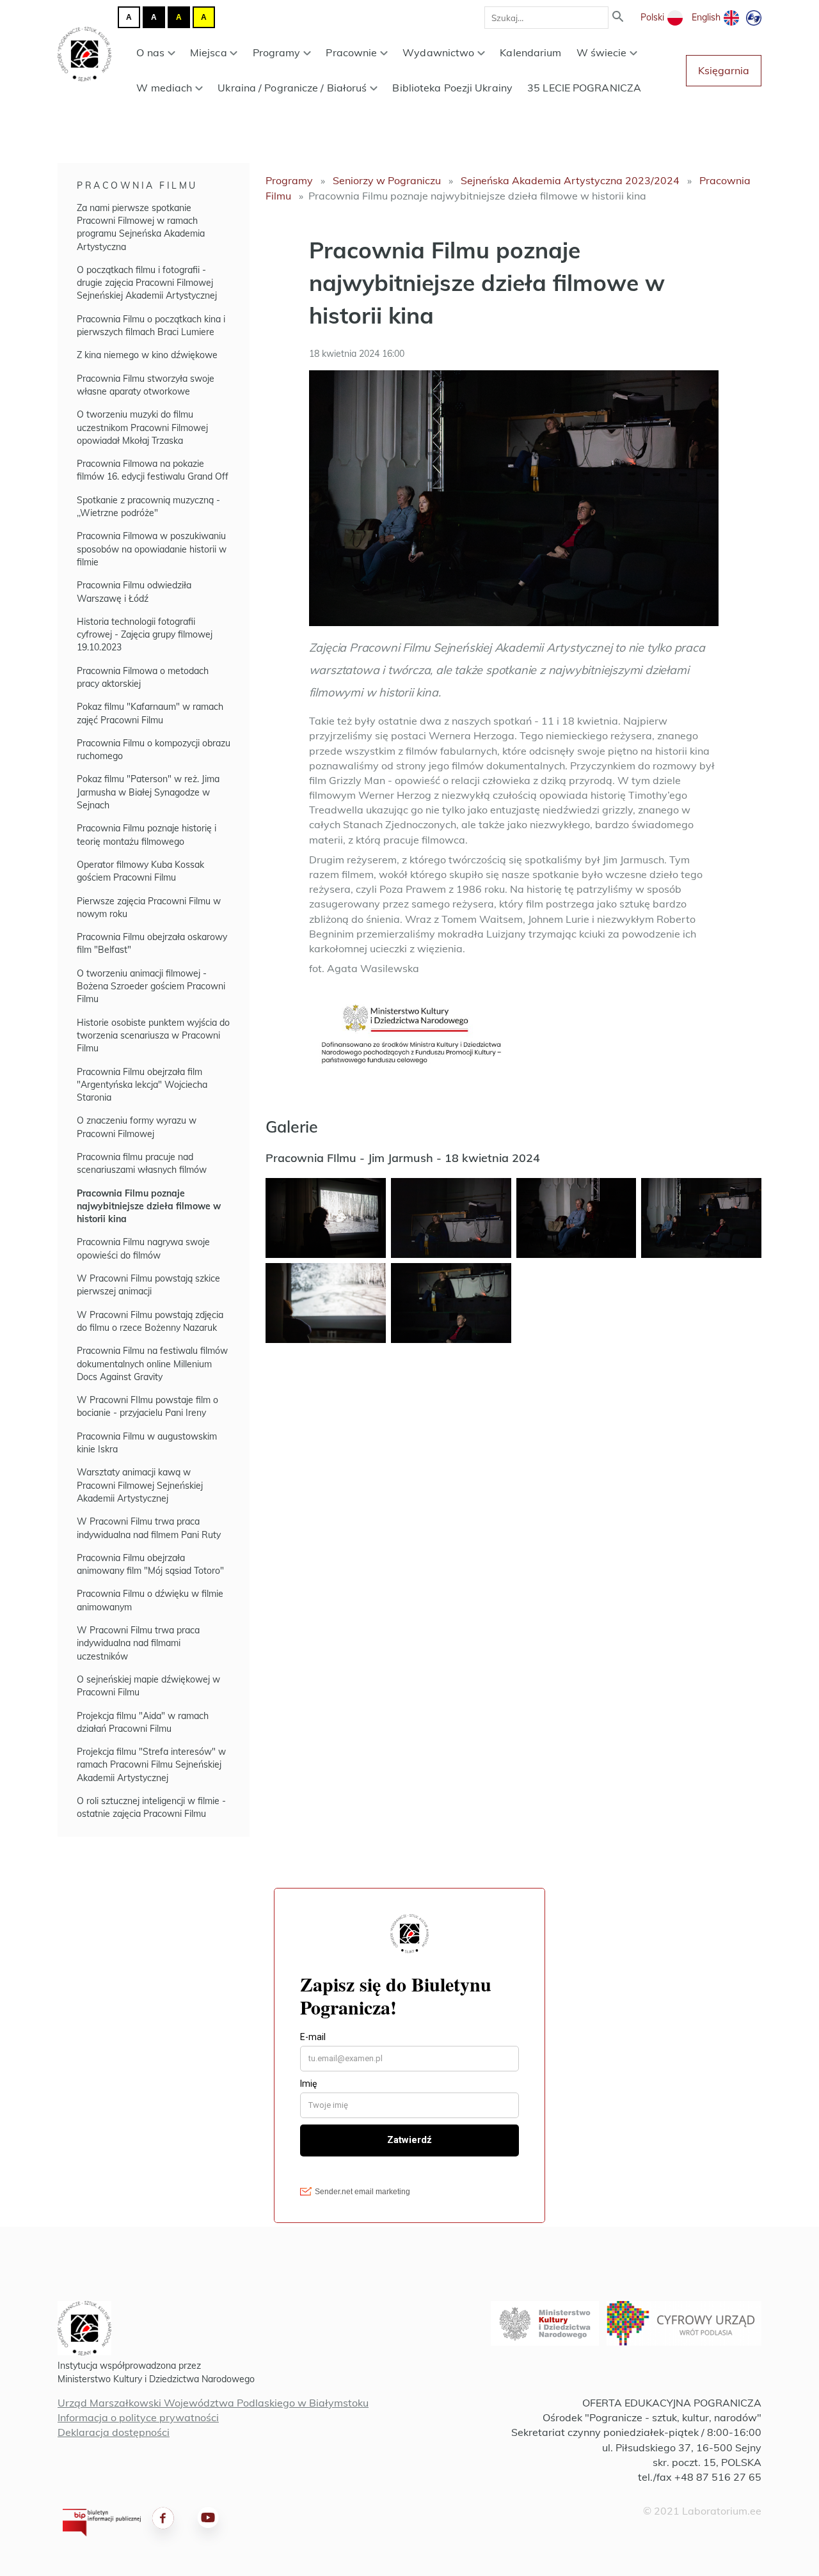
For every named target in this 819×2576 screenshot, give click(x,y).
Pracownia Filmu (137, 185)
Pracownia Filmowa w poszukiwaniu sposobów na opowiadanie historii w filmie (152, 549)
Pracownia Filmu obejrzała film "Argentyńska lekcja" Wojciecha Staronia (142, 1085)
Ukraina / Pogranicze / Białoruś (292, 88)
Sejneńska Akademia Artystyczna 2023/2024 (570, 180)
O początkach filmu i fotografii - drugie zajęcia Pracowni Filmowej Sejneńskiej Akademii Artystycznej (147, 283)
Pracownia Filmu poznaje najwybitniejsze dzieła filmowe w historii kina (149, 1206)
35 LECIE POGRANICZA (584, 88)
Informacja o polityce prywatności (138, 2417)
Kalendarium (530, 52)
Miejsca (209, 52)
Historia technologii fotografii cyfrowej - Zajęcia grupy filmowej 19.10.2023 (145, 635)
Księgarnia (724, 70)
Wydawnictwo (438, 52)
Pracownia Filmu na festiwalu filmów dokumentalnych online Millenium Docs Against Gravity (152, 1364)
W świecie (602, 52)
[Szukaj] (618, 18)
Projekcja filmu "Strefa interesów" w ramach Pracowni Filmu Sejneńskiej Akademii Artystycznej (151, 1765)
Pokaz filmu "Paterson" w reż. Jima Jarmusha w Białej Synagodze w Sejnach (148, 792)
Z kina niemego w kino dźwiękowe (147, 355)
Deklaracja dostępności (114, 2432)
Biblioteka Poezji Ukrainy (452, 88)
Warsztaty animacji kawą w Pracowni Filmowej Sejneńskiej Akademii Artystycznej (140, 1485)
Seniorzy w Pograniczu (387, 180)
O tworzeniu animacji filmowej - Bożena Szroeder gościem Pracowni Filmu (151, 986)
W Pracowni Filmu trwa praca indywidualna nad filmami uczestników (138, 1643)
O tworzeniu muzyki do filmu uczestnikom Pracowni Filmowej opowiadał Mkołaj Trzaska (142, 428)
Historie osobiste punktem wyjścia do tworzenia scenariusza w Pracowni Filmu (153, 1036)
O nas (150, 52)
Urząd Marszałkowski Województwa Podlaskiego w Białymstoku (213, 2403)
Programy (277, 52)
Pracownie (351, 52)
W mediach (164, 88)
